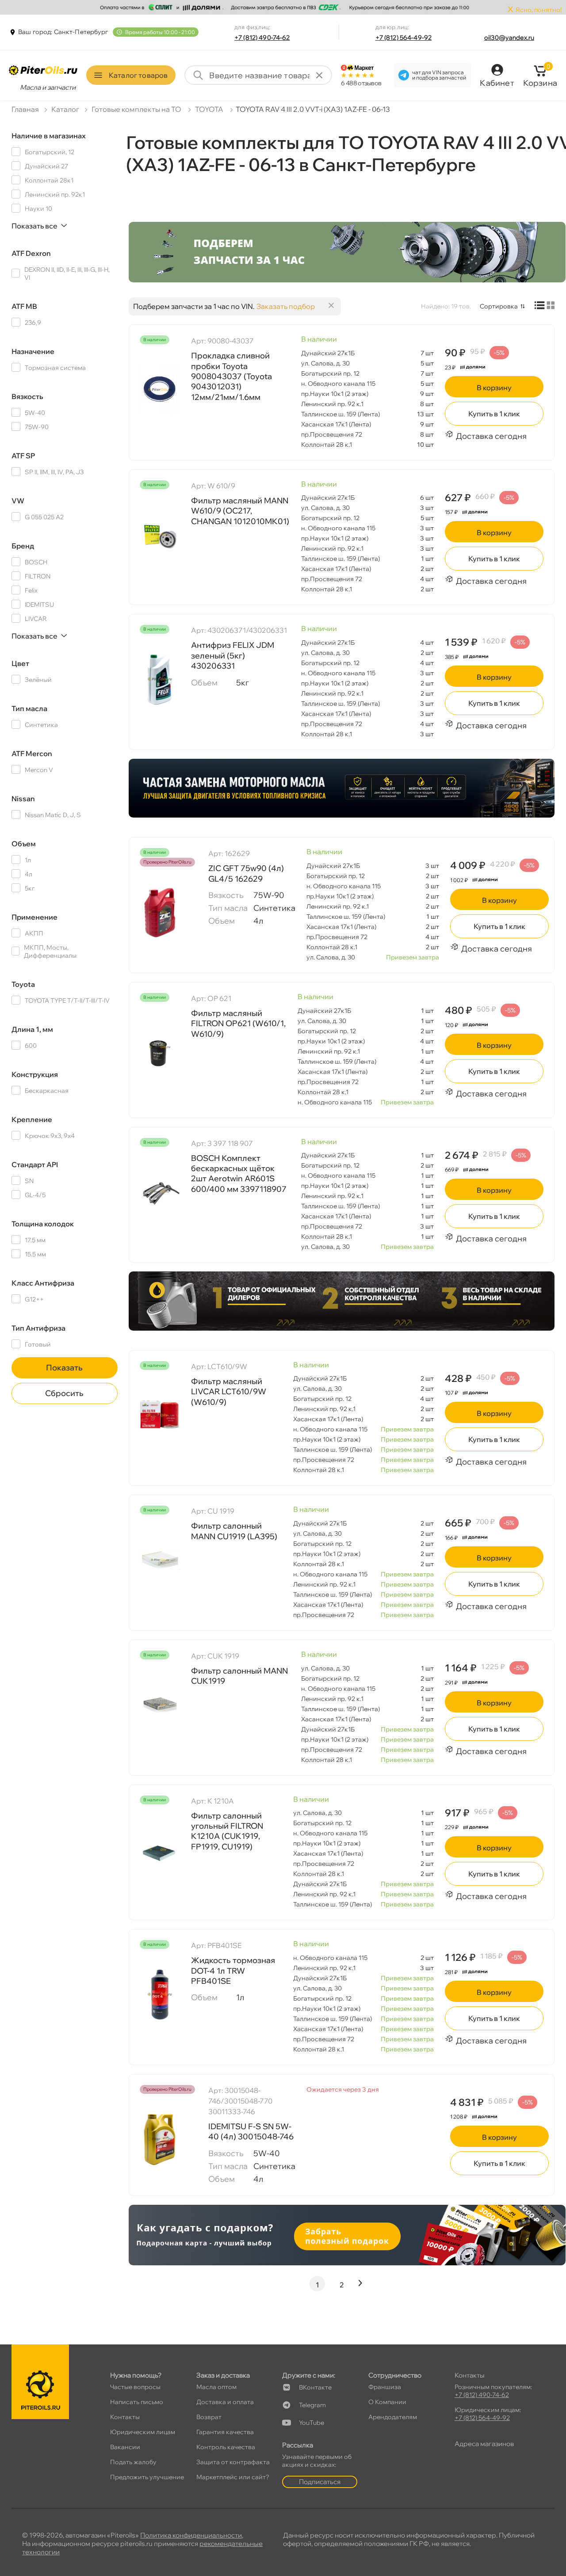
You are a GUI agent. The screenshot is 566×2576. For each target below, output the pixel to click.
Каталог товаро (138, 75)
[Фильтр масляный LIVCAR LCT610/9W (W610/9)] (160, 1415)
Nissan (23, 799)
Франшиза (385, 2387)
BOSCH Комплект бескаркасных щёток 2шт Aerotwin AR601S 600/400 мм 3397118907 (239, 1174)
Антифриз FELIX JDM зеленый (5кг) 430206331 (233, 655)
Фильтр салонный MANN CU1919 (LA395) (234, 1531)
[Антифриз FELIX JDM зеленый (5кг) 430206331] (160, 679)
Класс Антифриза (43, 1283)
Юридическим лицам (143, 2432)
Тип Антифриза (38, 1328)
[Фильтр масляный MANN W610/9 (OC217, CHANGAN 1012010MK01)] (160, 534)
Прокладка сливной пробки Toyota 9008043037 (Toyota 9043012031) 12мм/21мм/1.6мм (231, 376)
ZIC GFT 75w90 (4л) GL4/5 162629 (246, 873)
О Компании (387, 2402)
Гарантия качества (225, 2432)
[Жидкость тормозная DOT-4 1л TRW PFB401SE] (160, 1994)
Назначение (33, 351)
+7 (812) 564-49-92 (404, 38)
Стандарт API (35, 1164)
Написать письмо (137, 2402)
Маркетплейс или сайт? (233, 2477)
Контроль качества (226, 2447)
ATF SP (23, 456)
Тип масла (29, 708)
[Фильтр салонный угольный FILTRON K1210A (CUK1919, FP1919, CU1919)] (160, 1849)
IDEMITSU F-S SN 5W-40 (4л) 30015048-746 (251, 2131)
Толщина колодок (43, 1224)
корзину (494, 388)
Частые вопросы (135, 2387)
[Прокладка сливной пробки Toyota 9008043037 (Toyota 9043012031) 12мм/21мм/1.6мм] (160, 389)
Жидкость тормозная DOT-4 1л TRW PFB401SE (233, 1971)
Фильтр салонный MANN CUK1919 (239, 1676)
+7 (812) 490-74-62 (262, 38)
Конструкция (35, 1074)
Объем (24, 844)
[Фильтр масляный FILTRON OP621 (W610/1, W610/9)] (160, 1047)
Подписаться (320, 2482)
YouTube (312, 2423)
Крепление (32, 1119)
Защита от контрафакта (233, 2462)
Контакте (315, 2387)
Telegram (312, 2405)
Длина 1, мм (32, 1029)
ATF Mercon (32, 753)
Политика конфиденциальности (191, 2535)
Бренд (23, 546)
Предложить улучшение (147, 2477)
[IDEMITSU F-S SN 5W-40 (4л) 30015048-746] (160, 2139)
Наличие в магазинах (49, 136)
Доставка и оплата (225, 2402)
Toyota (23, 984)
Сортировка (499, 306)
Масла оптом (216, 2387)
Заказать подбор (286, 306)
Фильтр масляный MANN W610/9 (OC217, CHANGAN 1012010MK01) (240, 511)
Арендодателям (393, 2417)
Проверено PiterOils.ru (167, 862)
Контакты (125, 2417)
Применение (34, 917)
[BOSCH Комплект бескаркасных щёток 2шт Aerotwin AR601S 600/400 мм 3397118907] (160, 1192)
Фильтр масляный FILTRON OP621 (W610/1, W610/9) (238, 1024)
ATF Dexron (31, 253)
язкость (27, 396)
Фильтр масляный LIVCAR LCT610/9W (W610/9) (229, 1392)
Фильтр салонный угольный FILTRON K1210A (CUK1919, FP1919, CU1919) (227, 1831)
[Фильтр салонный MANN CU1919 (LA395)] (160, 1560)
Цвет (20, 663)
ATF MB (24, 306)
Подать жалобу (133, 2462)
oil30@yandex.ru (509, 38)
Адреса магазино (484, 2444)
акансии (125, 2447)
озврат (209, 2417)
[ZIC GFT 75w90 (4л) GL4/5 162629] (160, 912)
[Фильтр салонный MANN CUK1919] (160, 1705)
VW (18, 501)
